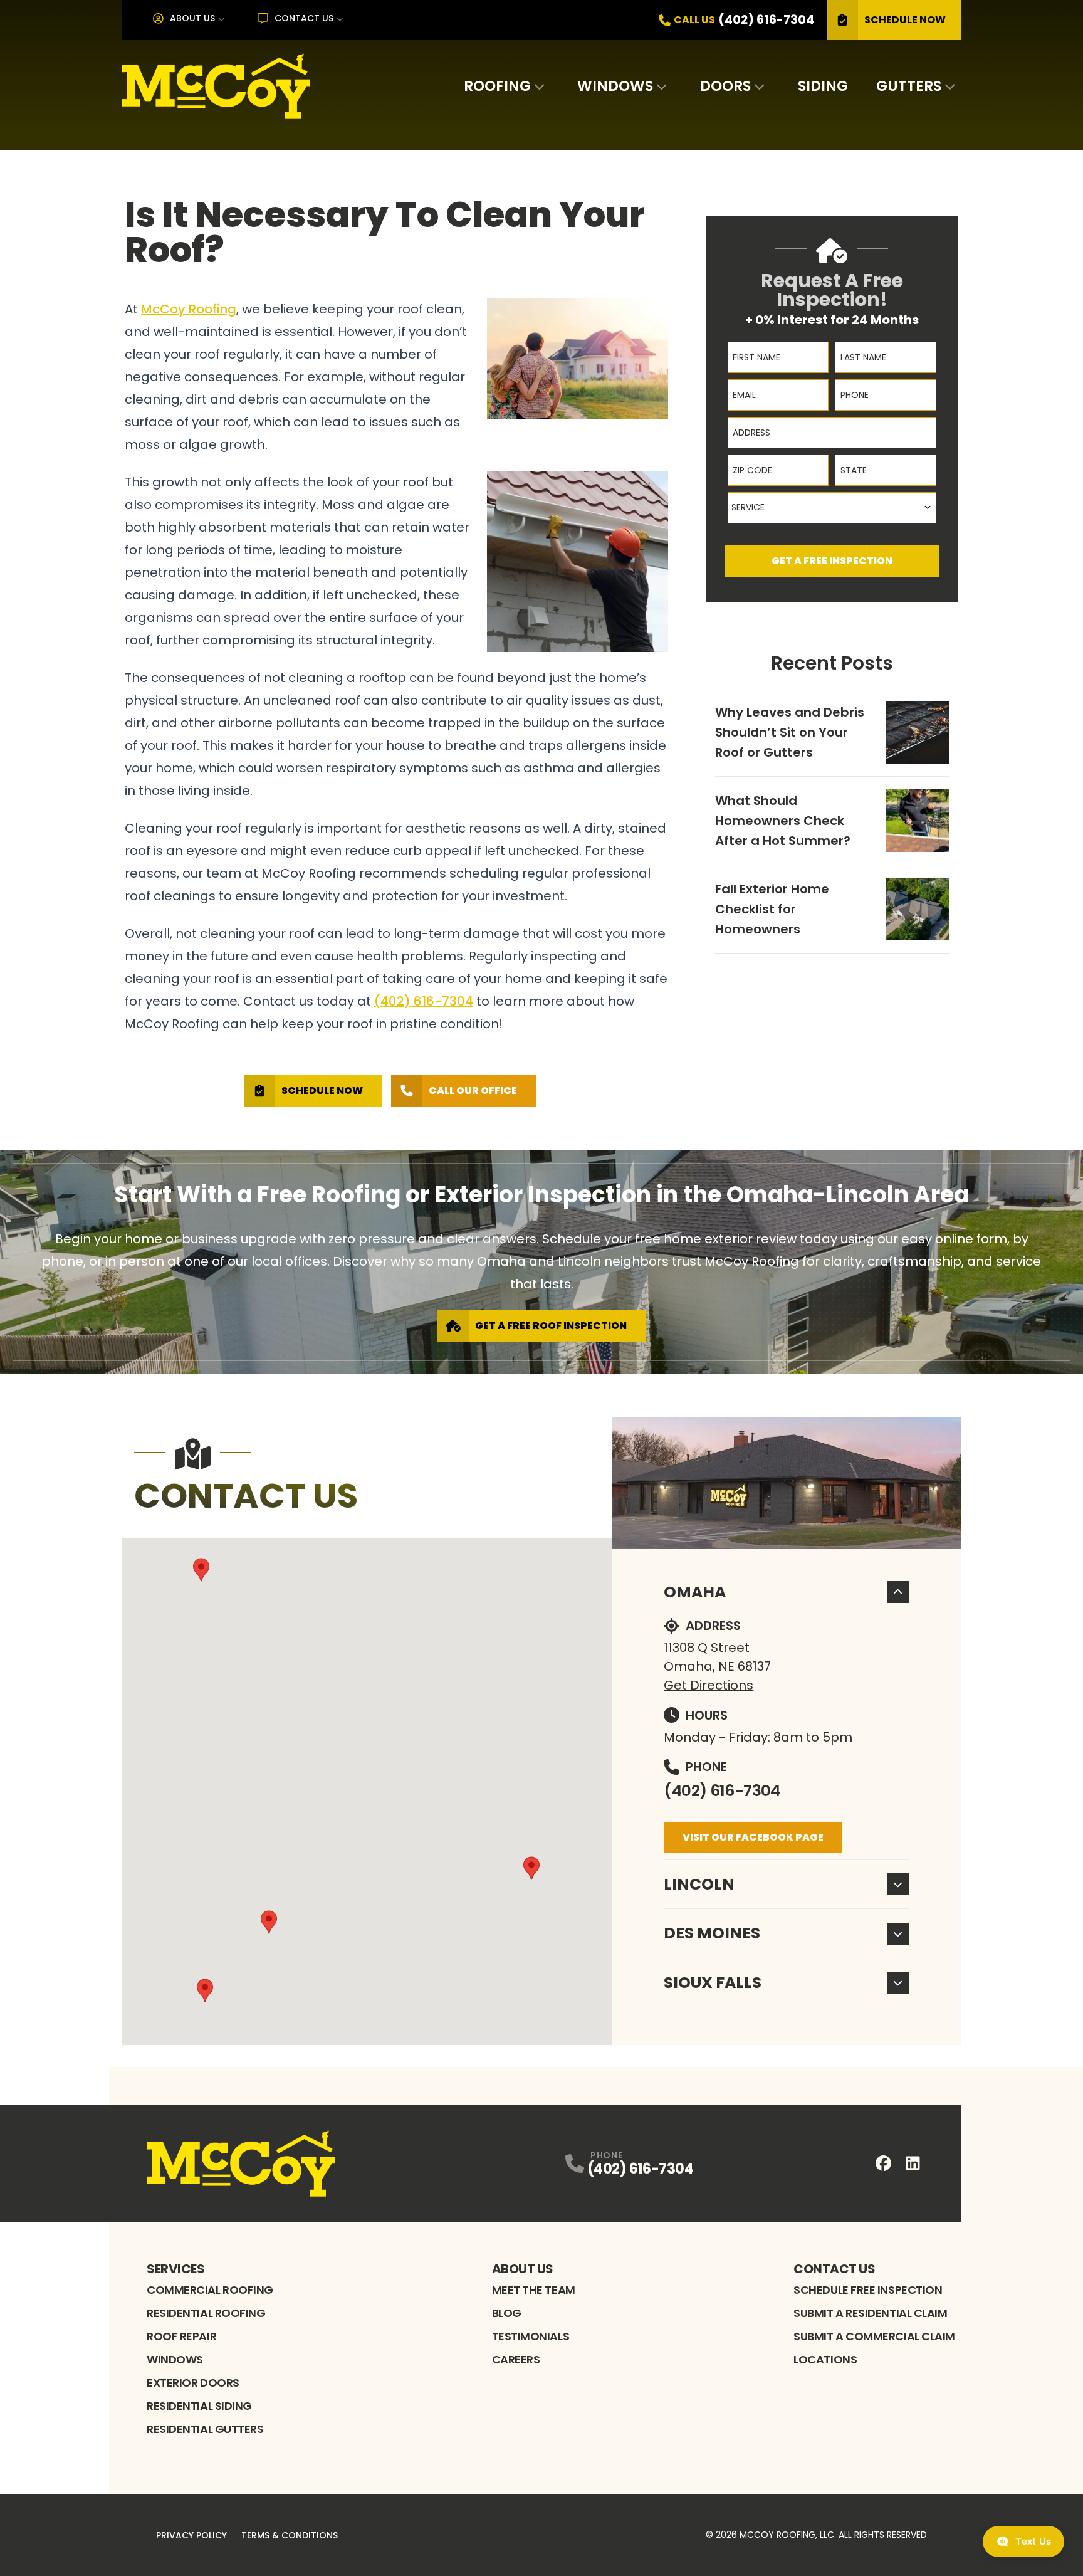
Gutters (909, 86)
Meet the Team (534, 2290)
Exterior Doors (193, 2383)
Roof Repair (181, 2336)
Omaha (695, 1592)
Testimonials (531, 2336)
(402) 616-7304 (722, 1791)
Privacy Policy (191, 2535)
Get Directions (709, 1685)
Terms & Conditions (290, 2535)
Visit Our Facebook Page (753, 1837)
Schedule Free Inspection (868, 2290)
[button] (269, 1922)
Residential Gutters (205, 2429)
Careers (516, 2359)
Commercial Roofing (210, 2290)
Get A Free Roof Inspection (551, 1326)
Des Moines (712, 1933)
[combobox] (832, 508)
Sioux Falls (713, 1983)
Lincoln (699, 1884)
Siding (823, 86)
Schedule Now (905, 20)
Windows (615, 86)
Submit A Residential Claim (870, 2313)
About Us (192, 18)
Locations (825, 2359)
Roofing (497, 86)
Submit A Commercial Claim (874, 2336)
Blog (507, 2313)
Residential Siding (199, 2406)
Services (175, 2269)
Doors (725, 86)
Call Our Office (473, 1091)
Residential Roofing (206, 2313)
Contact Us (304, 18)
